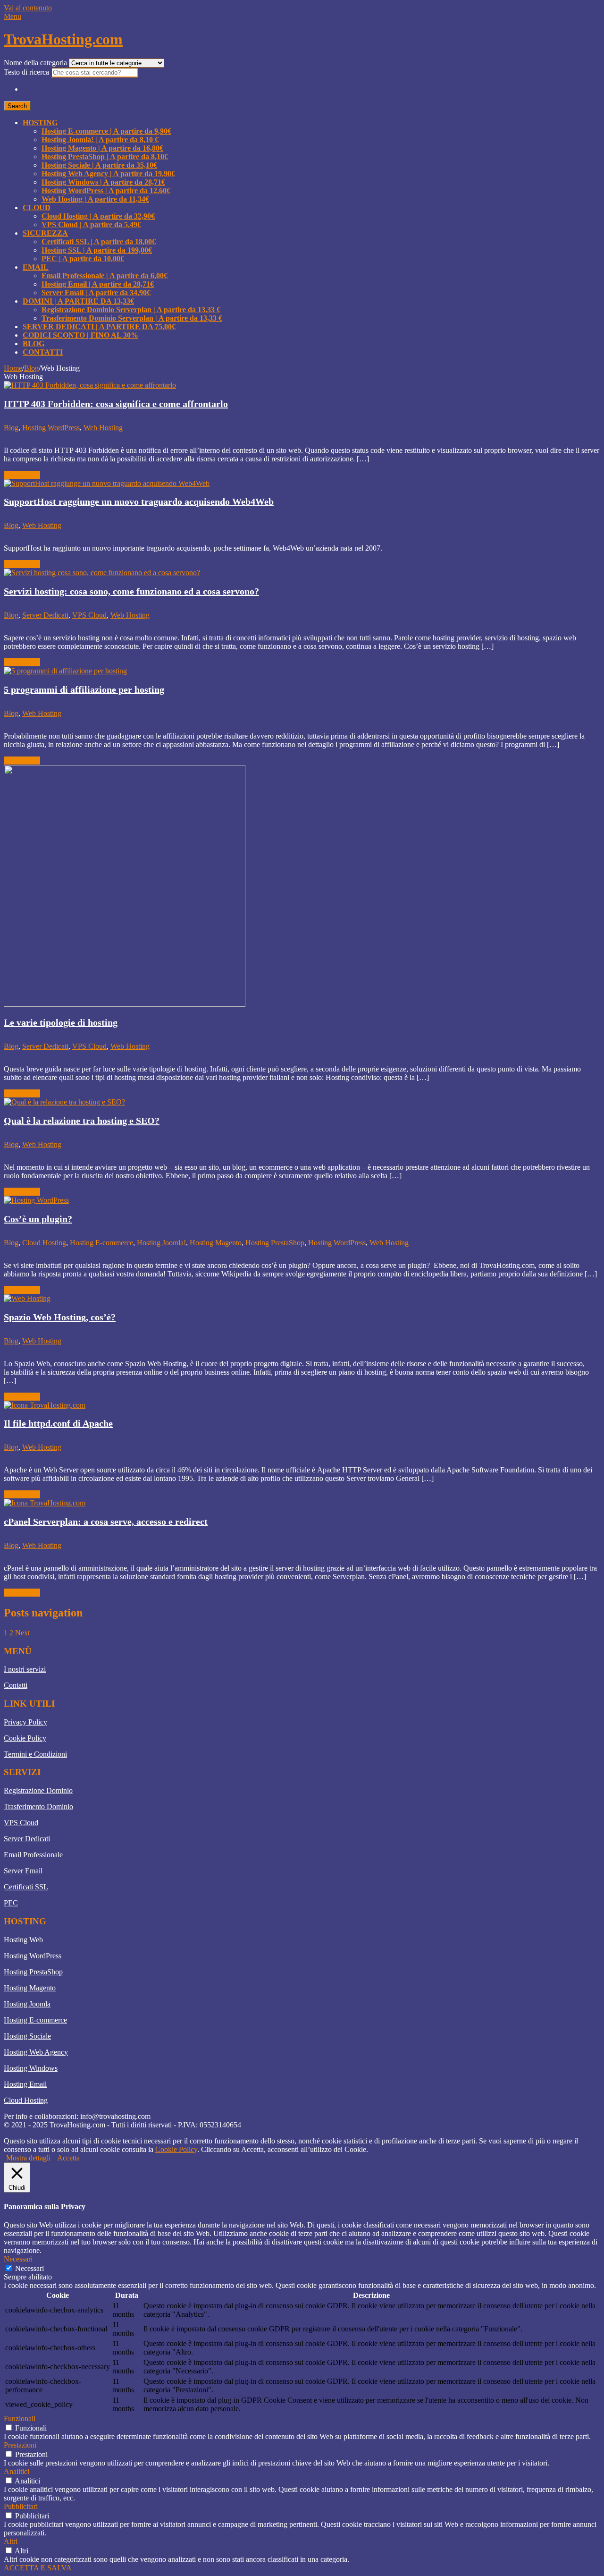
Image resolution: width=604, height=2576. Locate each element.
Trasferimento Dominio (38, 1807)
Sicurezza (45, 233)
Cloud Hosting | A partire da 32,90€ (98, 216)
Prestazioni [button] (20, 2445)
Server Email (23, 1871)
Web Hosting (103, 428)
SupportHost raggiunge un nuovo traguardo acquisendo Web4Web (139, 502)
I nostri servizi (25, 1669)
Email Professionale (33, 1855)
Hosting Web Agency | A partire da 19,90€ (108, 174)
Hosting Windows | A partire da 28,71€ (103, 182)
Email (36, 267)
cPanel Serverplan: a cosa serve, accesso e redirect (106, 1522)
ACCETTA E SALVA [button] (38, 2568)
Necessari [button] (18, 2259)
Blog (34, 344)
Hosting (40, 123)
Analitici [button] (17, 2471)
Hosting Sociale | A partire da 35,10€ (99, 165)
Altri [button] (11, 2541)
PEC (11, 1903)
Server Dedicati (45, 615)
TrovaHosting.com (63, 39)
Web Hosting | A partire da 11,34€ (95, 199)
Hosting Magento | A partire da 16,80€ (102, 148)
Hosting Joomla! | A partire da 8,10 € (100, 140)
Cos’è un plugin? (38, 1219)
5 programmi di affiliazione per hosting (84, 689)
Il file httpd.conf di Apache (58, 1423)
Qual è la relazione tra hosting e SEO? (82, 1121)
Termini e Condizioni (35, 1754)
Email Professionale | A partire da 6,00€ (105, 276)
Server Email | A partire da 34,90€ (96, 293)
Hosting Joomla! (161, 1243)
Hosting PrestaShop (275, 1243)
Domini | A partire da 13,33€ (78, 301)
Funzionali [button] (20, 2419)
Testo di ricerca (27, 72)
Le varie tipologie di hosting (61, 1022)
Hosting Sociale (27, 2036)
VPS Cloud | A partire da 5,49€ (91, 225)
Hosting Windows (31, 2068)
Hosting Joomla (27, 2004)
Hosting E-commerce (101, 1243)
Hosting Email (25, 2084)
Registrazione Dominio (38, 1790)
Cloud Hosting (44, 1243)
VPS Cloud (89, 615)
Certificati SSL (26, 1887)
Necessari (29, 2268)
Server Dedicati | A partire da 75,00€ (99, 327)
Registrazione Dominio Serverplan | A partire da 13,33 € (131, 310)
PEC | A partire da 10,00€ (83, 259)
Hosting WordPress (51, 428)
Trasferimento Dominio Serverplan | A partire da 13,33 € (132, 318)
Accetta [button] (68, 2158)
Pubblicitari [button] (21, 2506)
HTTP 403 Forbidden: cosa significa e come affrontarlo (116, 404)
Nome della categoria (36, 63)
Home (13, 368)
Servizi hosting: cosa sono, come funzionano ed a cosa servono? (131, 591)
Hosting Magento (216, 1243)
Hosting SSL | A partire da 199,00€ (97, 250)
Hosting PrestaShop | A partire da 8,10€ (105, 157)
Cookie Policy (25, 1738)
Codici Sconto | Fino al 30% (80, 335)
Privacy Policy (25, 1722)
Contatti (43, 352)
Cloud (37, 208)
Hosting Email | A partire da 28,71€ (98, 284)
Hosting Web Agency (36, 2052)
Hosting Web (23, 1940)
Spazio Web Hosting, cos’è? (60, 1317)
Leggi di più (22, 475)
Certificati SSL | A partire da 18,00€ (99, 242)
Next (22, 1633)
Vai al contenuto (28, 8)
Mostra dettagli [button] (28, 2158)
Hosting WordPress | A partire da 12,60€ (106, 191)
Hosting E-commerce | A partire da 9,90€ (106, 131)
